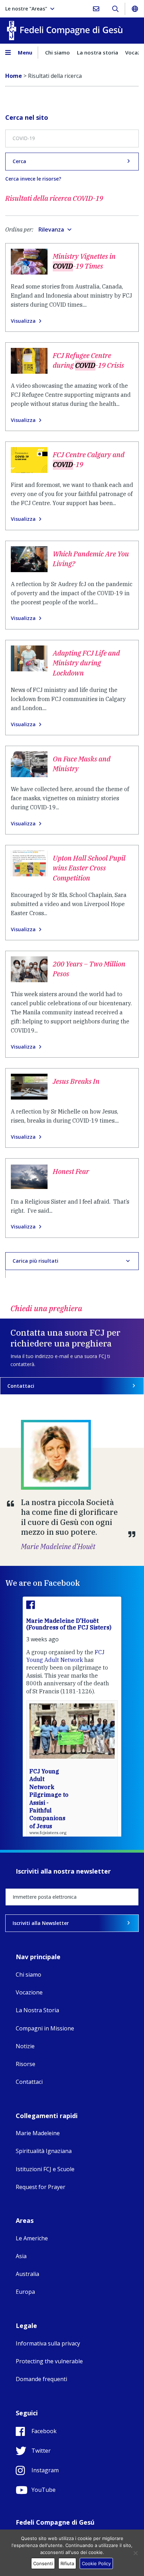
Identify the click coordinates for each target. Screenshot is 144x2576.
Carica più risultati (35, 1261)
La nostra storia (98, 52)
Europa (25, 2292)
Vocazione (29, 1992)
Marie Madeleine (38, 2133)
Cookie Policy (96, 2563)
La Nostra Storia (37, 2010)
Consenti (43, 2563)
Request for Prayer (41, 2187)
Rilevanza (51, 229)
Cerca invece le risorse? (33, 179)
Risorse (26, 2064)
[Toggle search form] (115, 9)
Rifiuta (67, 2563)
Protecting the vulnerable (49, 2361)
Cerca (19, 161)
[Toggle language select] (135, 9)
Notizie (25, 2046)
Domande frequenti (41, 2379)
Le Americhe (32, 2238)
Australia (27, 2274)
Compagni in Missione (45, 2028)
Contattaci (21, 1386)
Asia (21, 2256)
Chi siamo (57, 52)
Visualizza (23, 321)
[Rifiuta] (135, 2553)
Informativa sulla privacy (48, 2343)
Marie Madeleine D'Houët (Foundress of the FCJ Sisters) (69, 1624)
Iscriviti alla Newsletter (41, 1923)
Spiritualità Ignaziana (44, 2151)
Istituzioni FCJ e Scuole (45, 2169)
